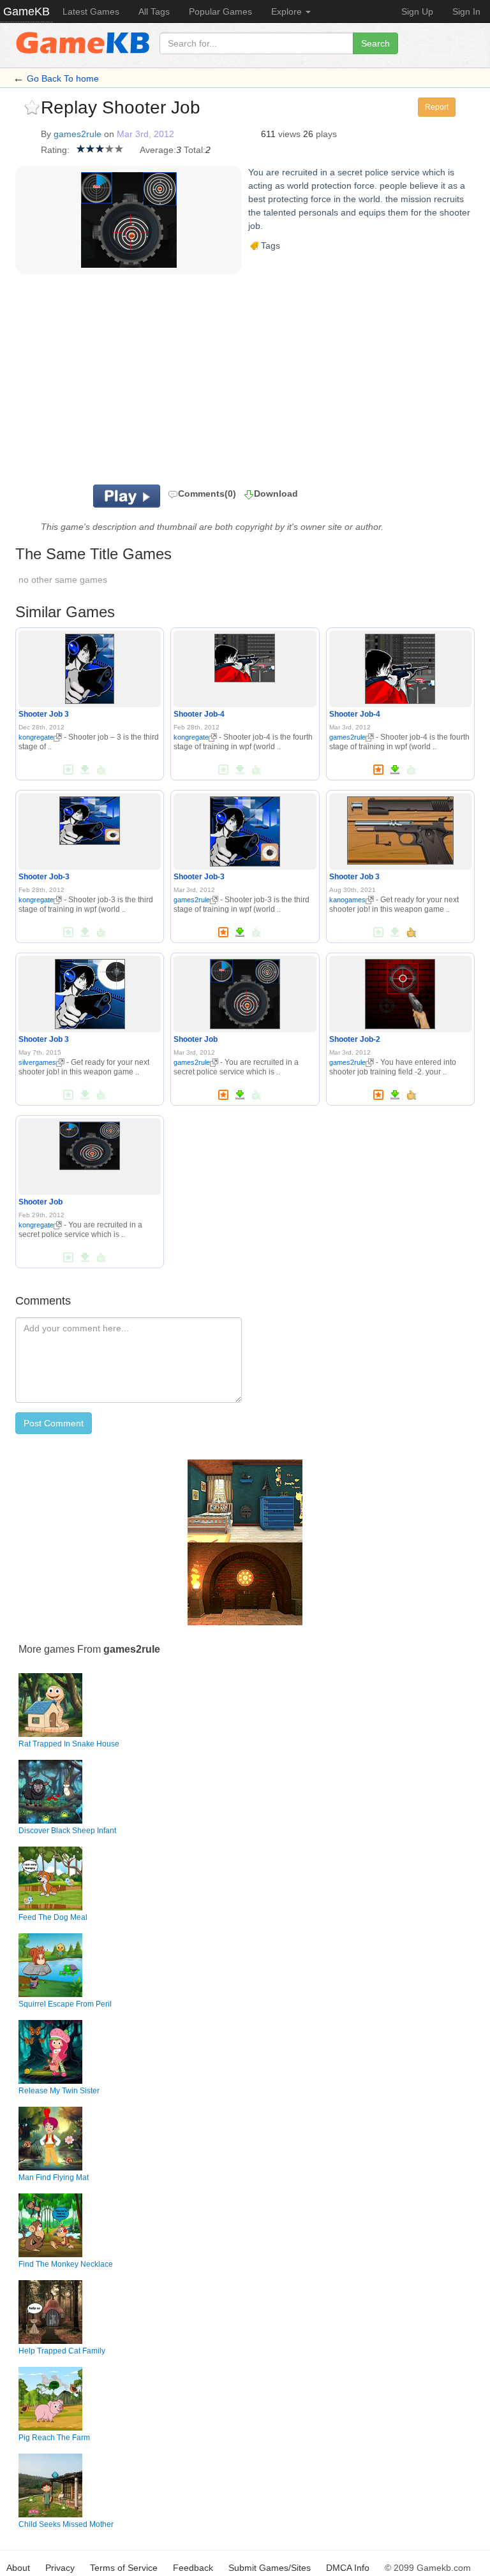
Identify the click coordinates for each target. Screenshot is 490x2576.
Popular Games (220, 11)
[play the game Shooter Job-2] (400, 992)
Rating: (55, 150)
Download (276, 494)
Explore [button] (288, 11)
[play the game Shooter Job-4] (245, 655)
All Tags (154, 11)
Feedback (193, 2568)
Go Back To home (63, 78)
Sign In (466, 11)
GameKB (26, 11)
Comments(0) (207, 494)
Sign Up (417, 11)
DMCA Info (348, 2568)
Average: (158, 150)
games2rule (78, 134)
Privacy (60, 2568)
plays (326, 134)
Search (375, 43)
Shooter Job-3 (44, 877)
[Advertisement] (200, 383)
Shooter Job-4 (199, 714)
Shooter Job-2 (355, 1039)
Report (437, 107)
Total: (195, 150)
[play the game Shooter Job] (245, 992)
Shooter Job (196, 1039)
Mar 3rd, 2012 (145, 134)
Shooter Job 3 (44, 714)
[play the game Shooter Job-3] (90, 818)
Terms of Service (124, 2568)
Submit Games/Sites (270, 2568)
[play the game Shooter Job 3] (90, 666)
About (18, 2568)
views (289, 134)
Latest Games (91, 11)
